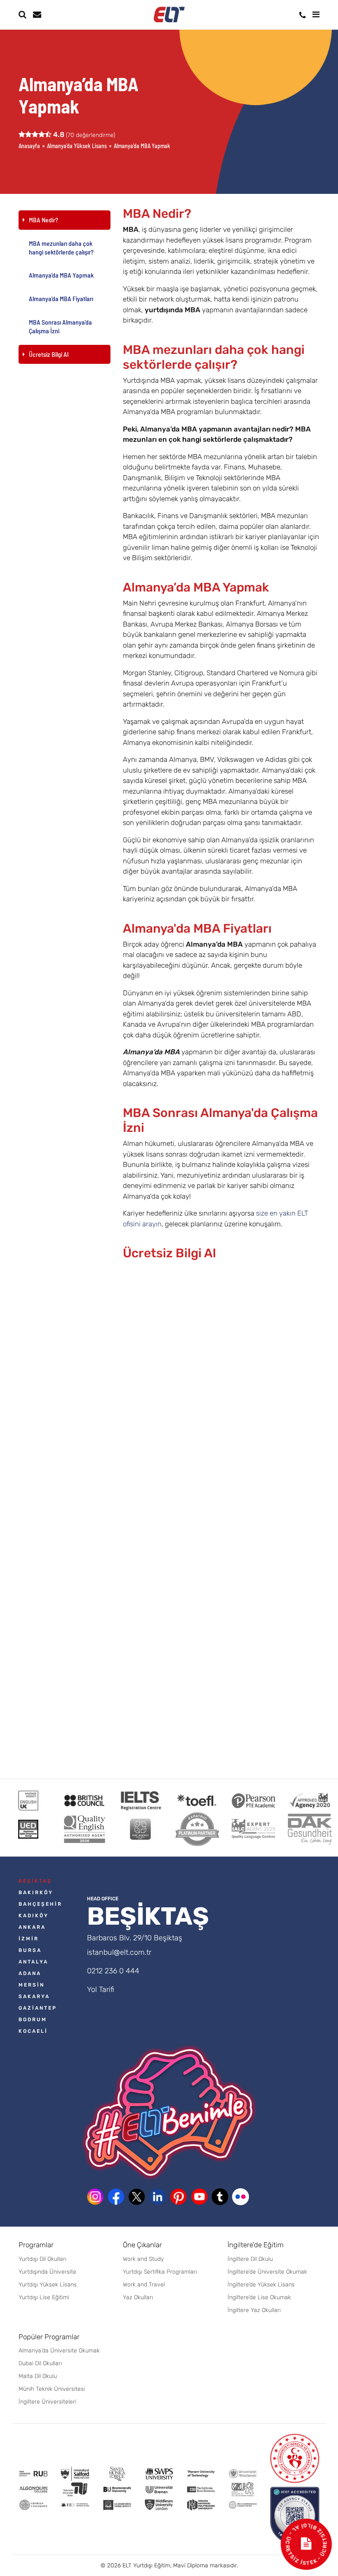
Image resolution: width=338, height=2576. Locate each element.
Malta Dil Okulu (38, 2376)
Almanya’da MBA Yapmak (61, 275)
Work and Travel (144, 2285)
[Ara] (22, 14)
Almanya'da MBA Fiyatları (61, 298)
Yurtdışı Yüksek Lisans (48, 2285)
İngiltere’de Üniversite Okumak (267, 2272)
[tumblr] (220, 2197)
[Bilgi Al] (36, 14)
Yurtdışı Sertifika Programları (160, 2272)
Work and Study (143, 2259)
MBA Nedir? (43, 220)
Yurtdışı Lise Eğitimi (44, 2297)
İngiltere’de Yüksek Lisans (261, 2285)
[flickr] (241, 2197)
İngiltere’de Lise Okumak (259, 2297)
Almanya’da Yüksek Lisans (77, 146)
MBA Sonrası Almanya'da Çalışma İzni (60, 326)
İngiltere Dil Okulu (250, 2259)
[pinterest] (178, 2197)
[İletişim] (303, 15)
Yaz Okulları (138, 2297)
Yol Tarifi (101, 1989)
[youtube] (199, 2197)
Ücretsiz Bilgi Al (49, 354)
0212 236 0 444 (113, 1971)
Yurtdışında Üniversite (47, 2272)
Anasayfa (29, 146)
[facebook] (116, 2197)
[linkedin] (157, 2197)
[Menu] (316, 14)
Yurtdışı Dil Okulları (42, 2259)
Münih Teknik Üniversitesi (52, 2389)
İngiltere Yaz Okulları (254, 2310)
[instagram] (95, 2197)
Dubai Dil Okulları (40, 2363)
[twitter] (137, 2197)
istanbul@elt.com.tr (119, 1952)
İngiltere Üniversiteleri (47, 2402)
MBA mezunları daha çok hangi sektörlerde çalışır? (61, 247)
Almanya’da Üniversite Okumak (59, 2351)
